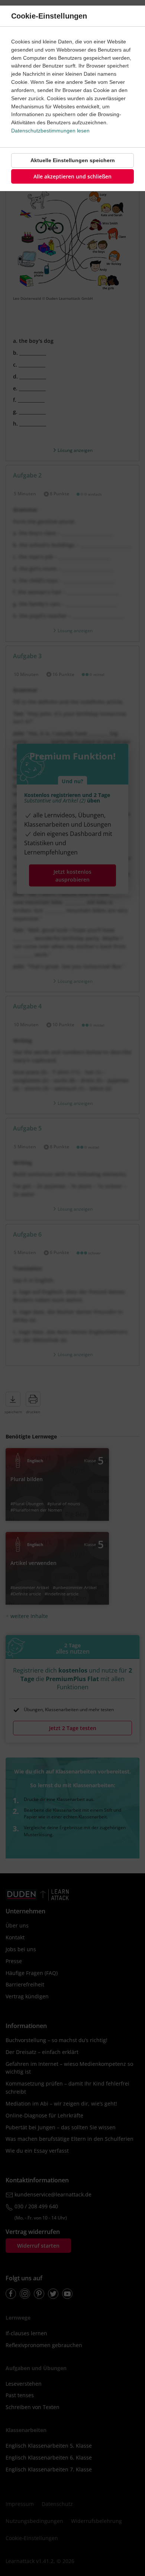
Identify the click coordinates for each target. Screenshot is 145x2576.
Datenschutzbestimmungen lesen (50, 131)
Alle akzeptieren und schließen (72, 176)
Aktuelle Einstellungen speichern (73, 160)
